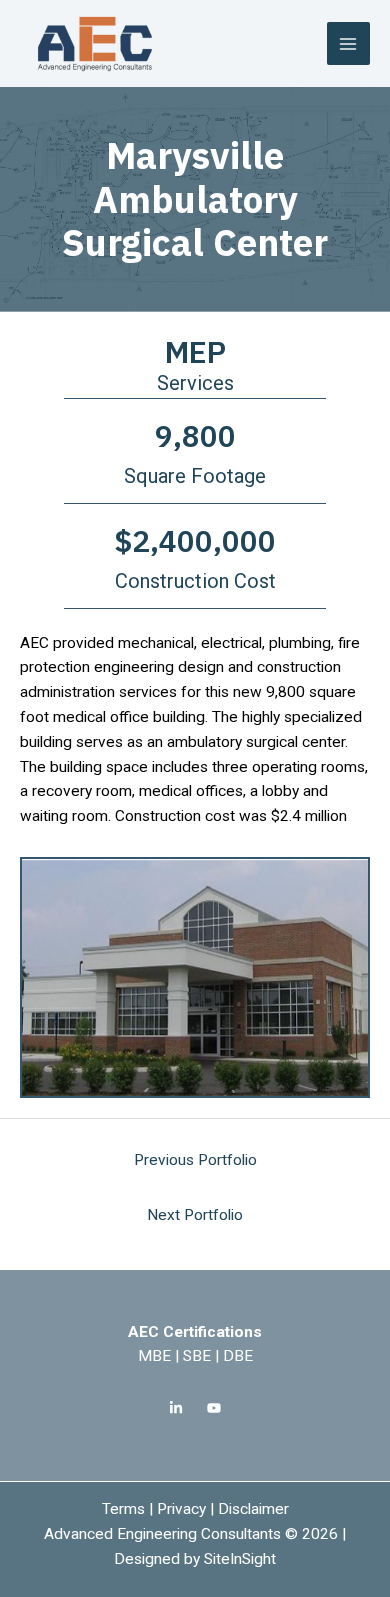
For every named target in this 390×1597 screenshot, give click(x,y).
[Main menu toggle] (348, 43)
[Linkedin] (176, 1408)
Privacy (181, 1509)
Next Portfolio (195, 1215)
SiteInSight (240, 1559)
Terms (123, 1509)
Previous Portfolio (195, 1160)
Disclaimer (253, 1509)
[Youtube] (214, 1408)
